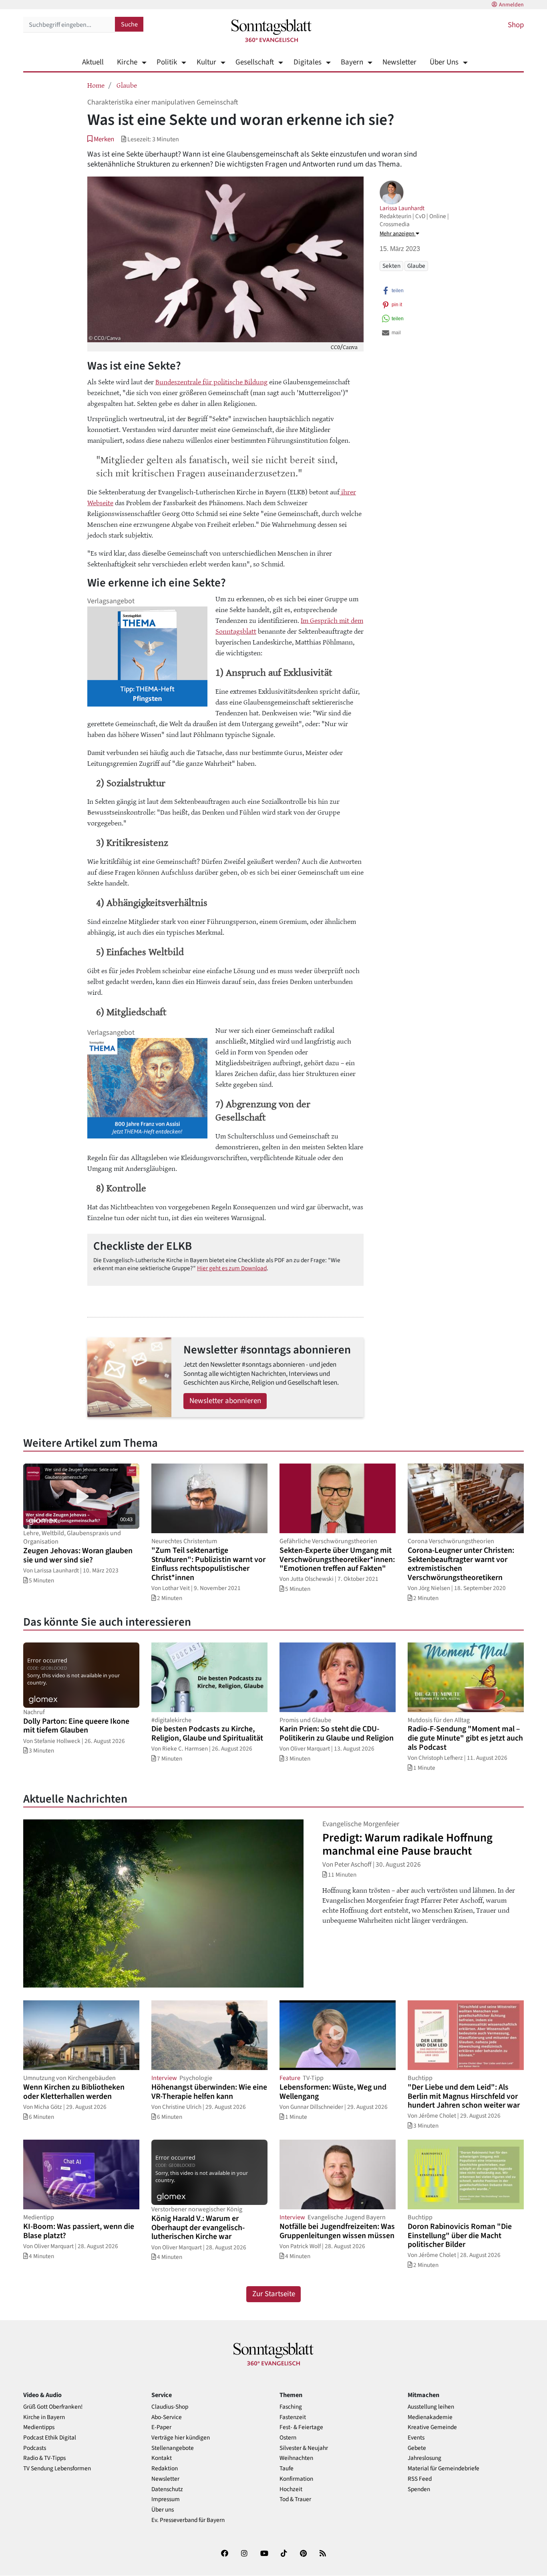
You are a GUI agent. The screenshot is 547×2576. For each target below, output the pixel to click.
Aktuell (93, 62)
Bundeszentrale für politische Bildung (211, 381)
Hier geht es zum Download (232, 1268)
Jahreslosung (424, 2458)
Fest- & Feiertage (301, 2427)
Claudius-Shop (170, 2407)
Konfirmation (296, 2479)
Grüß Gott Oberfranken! (53, 2407)
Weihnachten (296, 2458)
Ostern (288, 2438)
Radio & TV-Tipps (44, 2458)
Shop (516, 25)
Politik (167, 62)
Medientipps (39, 2427)
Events (416, 2438)
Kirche (127, 62)
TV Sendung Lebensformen (57, 2469)
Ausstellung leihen (431, 2407)
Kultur (206, 62)
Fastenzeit (293, 2417)
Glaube (127, 85)
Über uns (163, 2510)
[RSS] (323, 2555)
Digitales (307, 62)
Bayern (352, 62)
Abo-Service (167, 2417)
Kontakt (162, 2458)
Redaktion (165, 2469)
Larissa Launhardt (402, 208)
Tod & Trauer (295, 2499)
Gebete (417, 2448)
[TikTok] (284, 2555)
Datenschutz (167, 2489)
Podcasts (35, 2448)
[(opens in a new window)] (225, 2555)
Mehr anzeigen (398, 234)
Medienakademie (430, 2417)
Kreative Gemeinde (432, 2427)
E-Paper (161, 2427)
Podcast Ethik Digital (50, 2438)
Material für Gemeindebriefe (443, 2469)
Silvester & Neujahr (304, 2448)
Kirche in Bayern (44, 2417)
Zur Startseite (274, 2294)
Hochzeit (291, 2489)
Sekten (391, 266)
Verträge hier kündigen (181, 2438)
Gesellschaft (255, 62)
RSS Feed (420, 2479)
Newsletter (399, 62)
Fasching (291, 2407)
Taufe (287, 2469)
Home (96, 85)
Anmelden (511, 5)
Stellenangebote (173, 2448)
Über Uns (444, 62)
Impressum (166, 2499)
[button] (101, 139)
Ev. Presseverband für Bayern (188, 2520)
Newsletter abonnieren (225, 1401)
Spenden (419, 2489)
